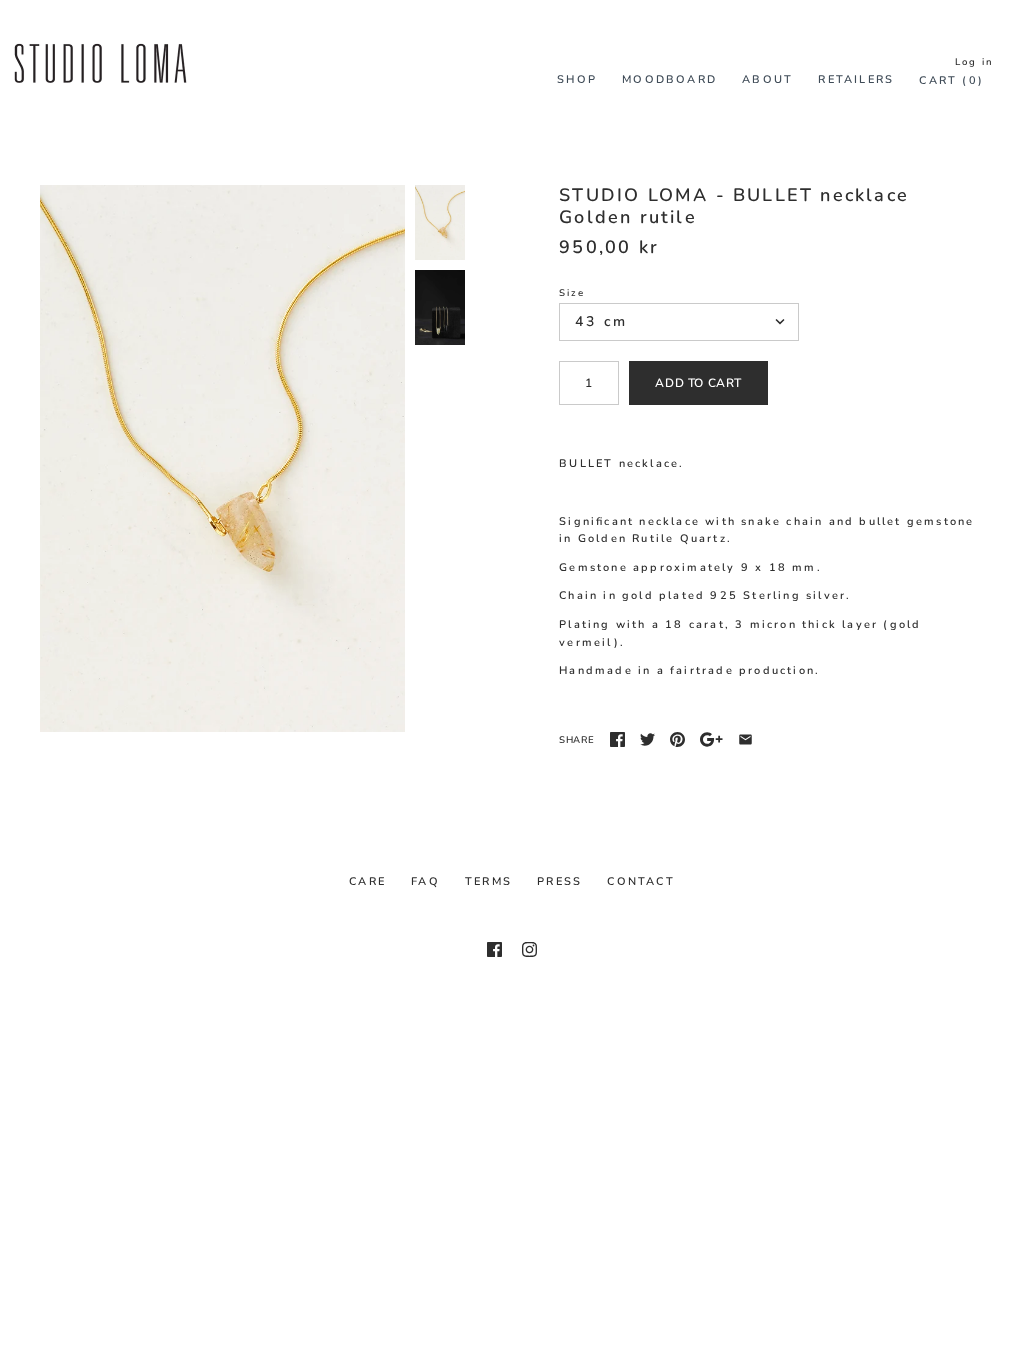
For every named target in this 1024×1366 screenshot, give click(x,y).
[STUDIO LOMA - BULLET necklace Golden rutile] (222, 458)
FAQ (425, 881)
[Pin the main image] (677, 739)
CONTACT (640, 881)
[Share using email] (745, 739)
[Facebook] (494, 949)
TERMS (488, 881)
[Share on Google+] (711, 739)
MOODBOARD (669, 79)
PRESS (559, 881)
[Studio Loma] (100, 38)
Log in (974, 61)
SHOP (577, 79)
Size (572, 292)
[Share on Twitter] (647, 739)
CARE (367, 881)
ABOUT (767, 79)
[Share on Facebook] (617, 739)
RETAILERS (856, 79)
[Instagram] (529, 949)
